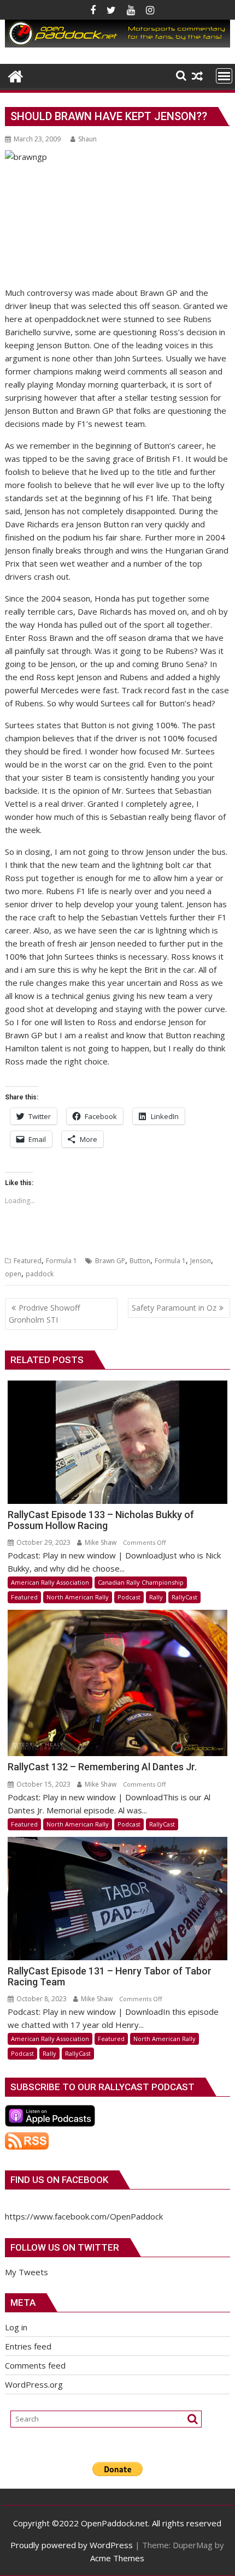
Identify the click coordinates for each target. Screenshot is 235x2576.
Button (140, 1261)
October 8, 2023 (41, 1999)
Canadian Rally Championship (141, 1582)
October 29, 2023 (43, 1542)
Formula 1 (61, 1261)
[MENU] (224, 76)
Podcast (129, 1597)
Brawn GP (110, 1261)
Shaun (87, 139)
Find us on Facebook (59, 2180)
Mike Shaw (100, 1542)
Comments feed (35, 2365)
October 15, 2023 (43, 1784)
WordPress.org (34, 2384)
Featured (28, 1261)
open (13, 1274)
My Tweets (27, 2272)
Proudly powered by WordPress (72, 2545)
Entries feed (28, 2346)
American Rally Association (50, 1582)
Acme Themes (117, 2558)
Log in (16, 2327)
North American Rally (78, 1597)
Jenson (201, 1261)
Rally (156, 1597)
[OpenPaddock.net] (117, 44)
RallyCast (184, 1597)
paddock (40, 1274)
